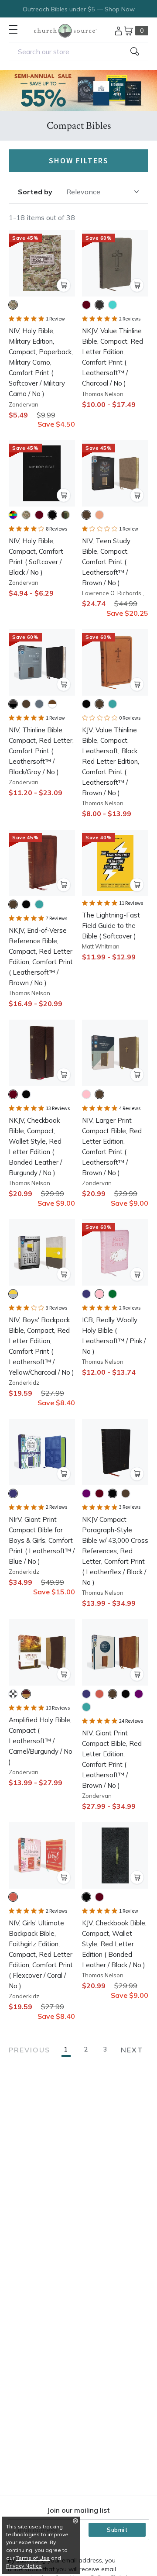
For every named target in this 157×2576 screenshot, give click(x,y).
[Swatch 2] (99, 305)
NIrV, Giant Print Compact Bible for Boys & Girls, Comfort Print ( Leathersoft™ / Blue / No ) (42, 1540)
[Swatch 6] (86, 1707)
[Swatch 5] (65, 515)
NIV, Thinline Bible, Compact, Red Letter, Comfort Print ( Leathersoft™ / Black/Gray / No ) (41, 751)
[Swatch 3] (113, 305)
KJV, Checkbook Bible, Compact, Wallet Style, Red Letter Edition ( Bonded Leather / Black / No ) (114, 1944)
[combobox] (78, 52)
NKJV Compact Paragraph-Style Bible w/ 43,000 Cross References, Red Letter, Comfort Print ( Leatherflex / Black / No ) (115, 1551)
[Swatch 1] (13, 305)
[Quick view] (64, 285)
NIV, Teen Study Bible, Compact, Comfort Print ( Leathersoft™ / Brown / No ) (106, 562)
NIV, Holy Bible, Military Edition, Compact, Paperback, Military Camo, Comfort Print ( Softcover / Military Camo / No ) (41, 362)
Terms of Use (33, 2558)
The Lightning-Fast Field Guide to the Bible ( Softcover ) (111, 926)
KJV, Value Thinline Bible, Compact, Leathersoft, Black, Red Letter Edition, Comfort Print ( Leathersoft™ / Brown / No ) (111, 761)
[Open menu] (13, 29)
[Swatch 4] (52, 515)
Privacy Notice (24, 2566)
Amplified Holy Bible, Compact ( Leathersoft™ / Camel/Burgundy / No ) (41, 1741)
